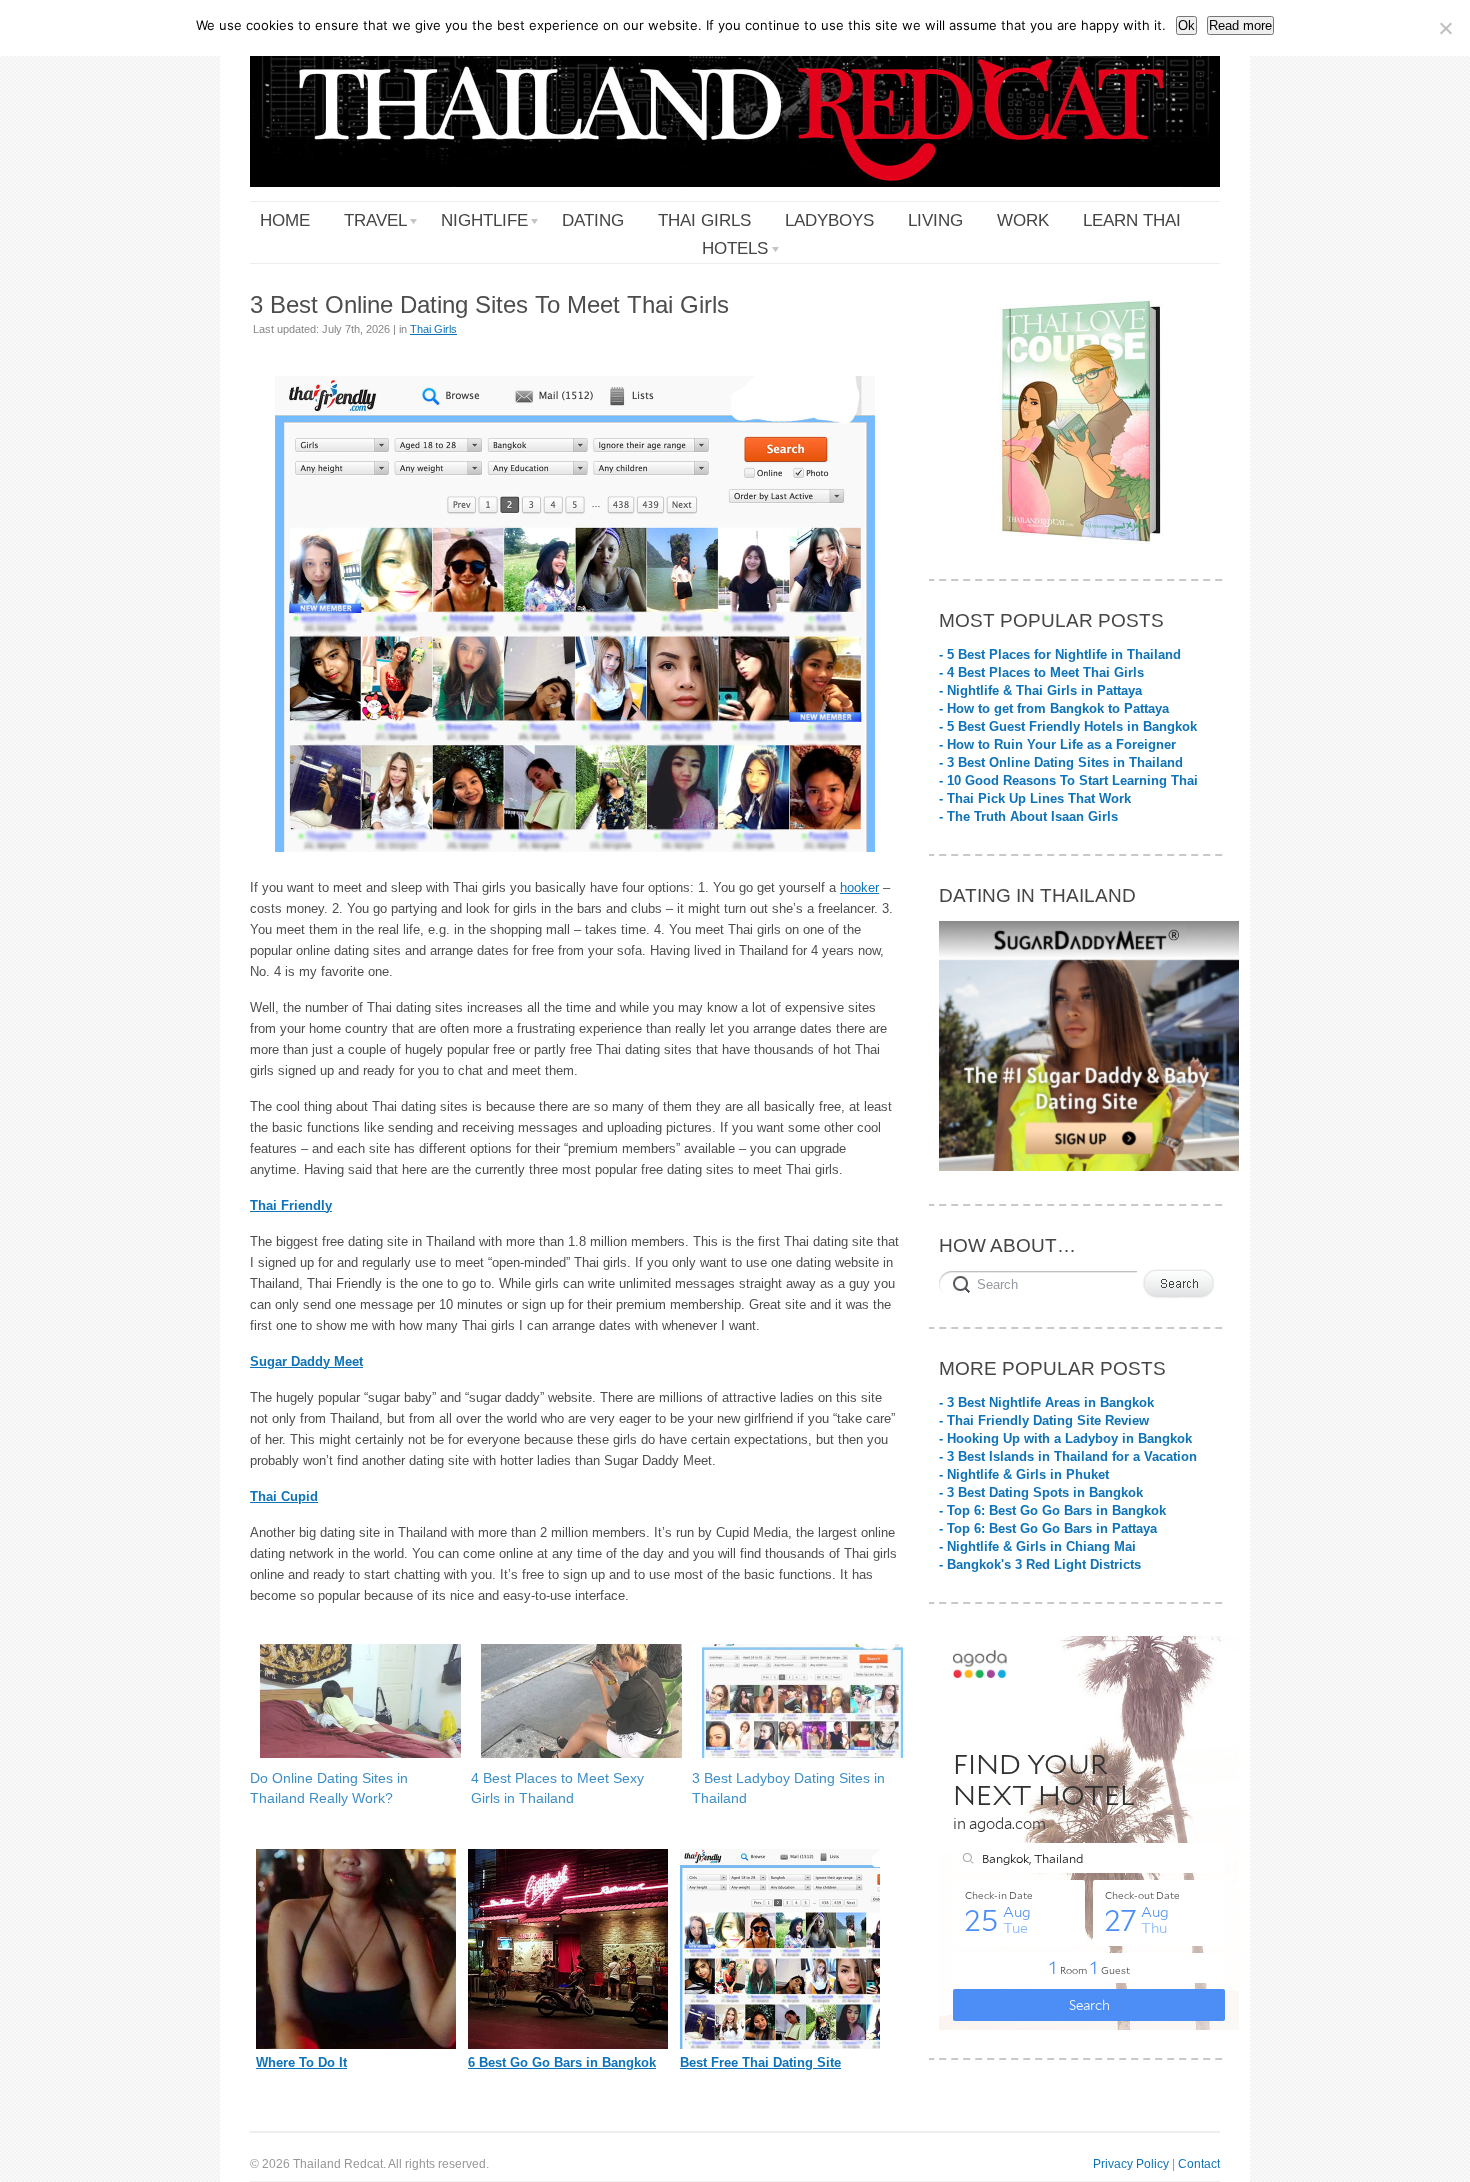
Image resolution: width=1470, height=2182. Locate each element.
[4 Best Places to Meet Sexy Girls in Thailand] (571, 1701)
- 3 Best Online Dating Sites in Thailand (1061, 762)
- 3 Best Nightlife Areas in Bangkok (1046, 1402)
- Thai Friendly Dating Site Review (1044, 1420)
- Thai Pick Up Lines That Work (1035, 798)
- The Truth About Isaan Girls (1028, 816)
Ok (1186, 25)
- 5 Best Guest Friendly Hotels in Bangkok (1068, 726)
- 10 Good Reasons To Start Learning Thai (1068, 780)
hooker (859, 887)
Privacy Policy (1131, 2163)
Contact (1199, 2163)
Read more (1240, 25)
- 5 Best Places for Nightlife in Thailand (1060, 654)
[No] (1445, 28)
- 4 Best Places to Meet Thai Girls (1041, 672)
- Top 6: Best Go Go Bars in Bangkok (1052, 1510)
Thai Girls (433, 329)
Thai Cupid (284, 1496)
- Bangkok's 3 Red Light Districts (1040, 1564)
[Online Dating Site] (780, 2044)
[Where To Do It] (356, 2044)
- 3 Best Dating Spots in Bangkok (1041, 1492)
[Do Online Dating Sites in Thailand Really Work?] (350, 1701)
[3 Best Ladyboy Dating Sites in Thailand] (792, 1701)
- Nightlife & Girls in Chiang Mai (1037, 1546)
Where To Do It (301, 2062)
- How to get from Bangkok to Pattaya (1054, 708)
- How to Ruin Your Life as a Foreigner (1057, 744)
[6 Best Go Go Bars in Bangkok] (568, 2044)
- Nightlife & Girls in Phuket (1024, 1474)
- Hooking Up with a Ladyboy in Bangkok (1065, 1438)
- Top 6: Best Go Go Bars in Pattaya (1048, 1528)
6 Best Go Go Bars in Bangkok (562, 2062)
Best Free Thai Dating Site (760, 2062)
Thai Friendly (291, 1205)
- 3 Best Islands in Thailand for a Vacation (1068, 1456)
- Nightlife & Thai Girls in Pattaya (1040, 690)
